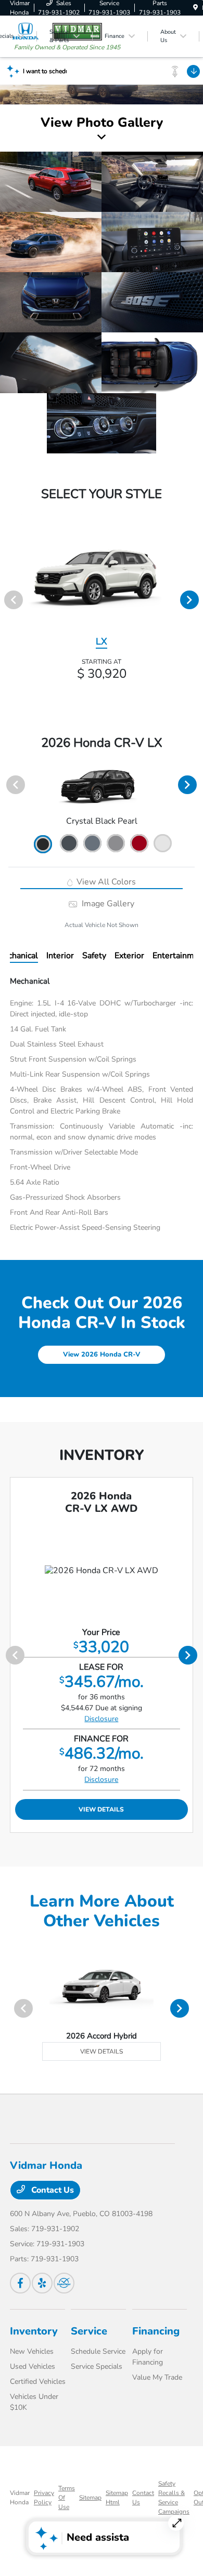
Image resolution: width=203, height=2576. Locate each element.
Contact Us (52, 2190)
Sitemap (90, 2498)
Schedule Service (98, 2351)
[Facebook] (20, 2283)
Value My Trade (157, 2377)
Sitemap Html (117, 2498)
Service (89, 2331)
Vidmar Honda (20, 2498)
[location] (195, 8)
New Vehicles (32, 2351)
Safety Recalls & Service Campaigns (174, 2498)
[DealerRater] (64, 2283)
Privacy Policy (44, 2498)
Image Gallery (107, 904)
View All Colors (105, 882)
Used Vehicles (33, 2366)
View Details (101, 1809)
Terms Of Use (67, 2498)
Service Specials (97, 2366)
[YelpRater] (42, 2283)
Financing (156, 2331)
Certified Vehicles (38, 2382)
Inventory (34, 2331)
